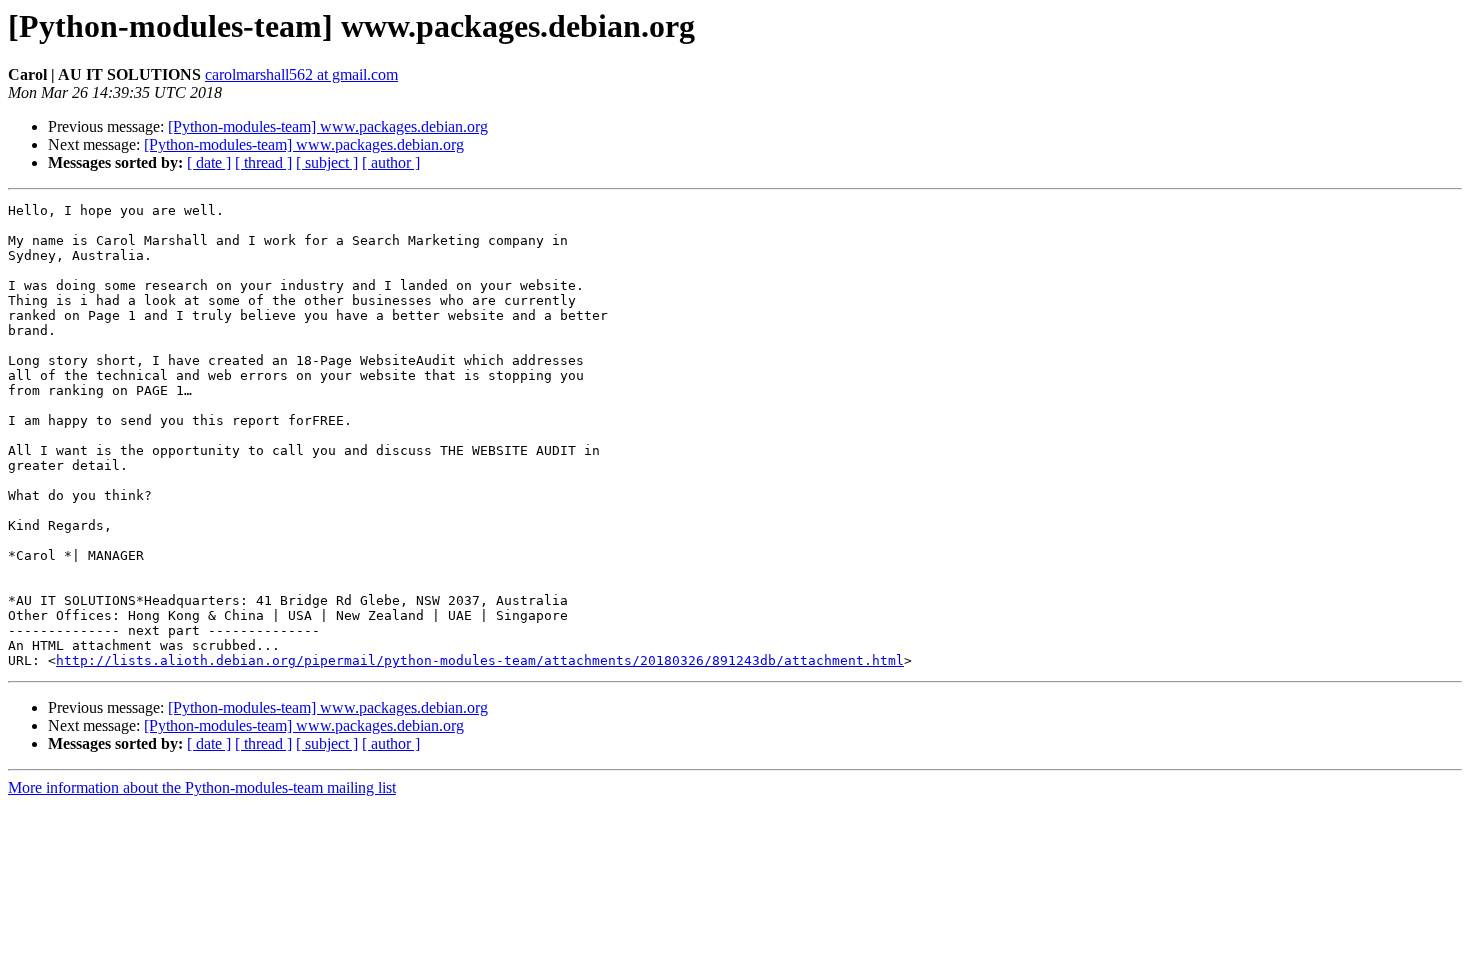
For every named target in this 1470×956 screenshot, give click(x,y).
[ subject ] (327, 162)
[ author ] (391, 162)
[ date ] (209, 162)
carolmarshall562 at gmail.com (301, 74)
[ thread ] (263, 162)
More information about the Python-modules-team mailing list (202, 787)
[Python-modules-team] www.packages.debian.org (328, 126)
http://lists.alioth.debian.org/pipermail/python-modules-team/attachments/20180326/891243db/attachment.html (480, 660)
